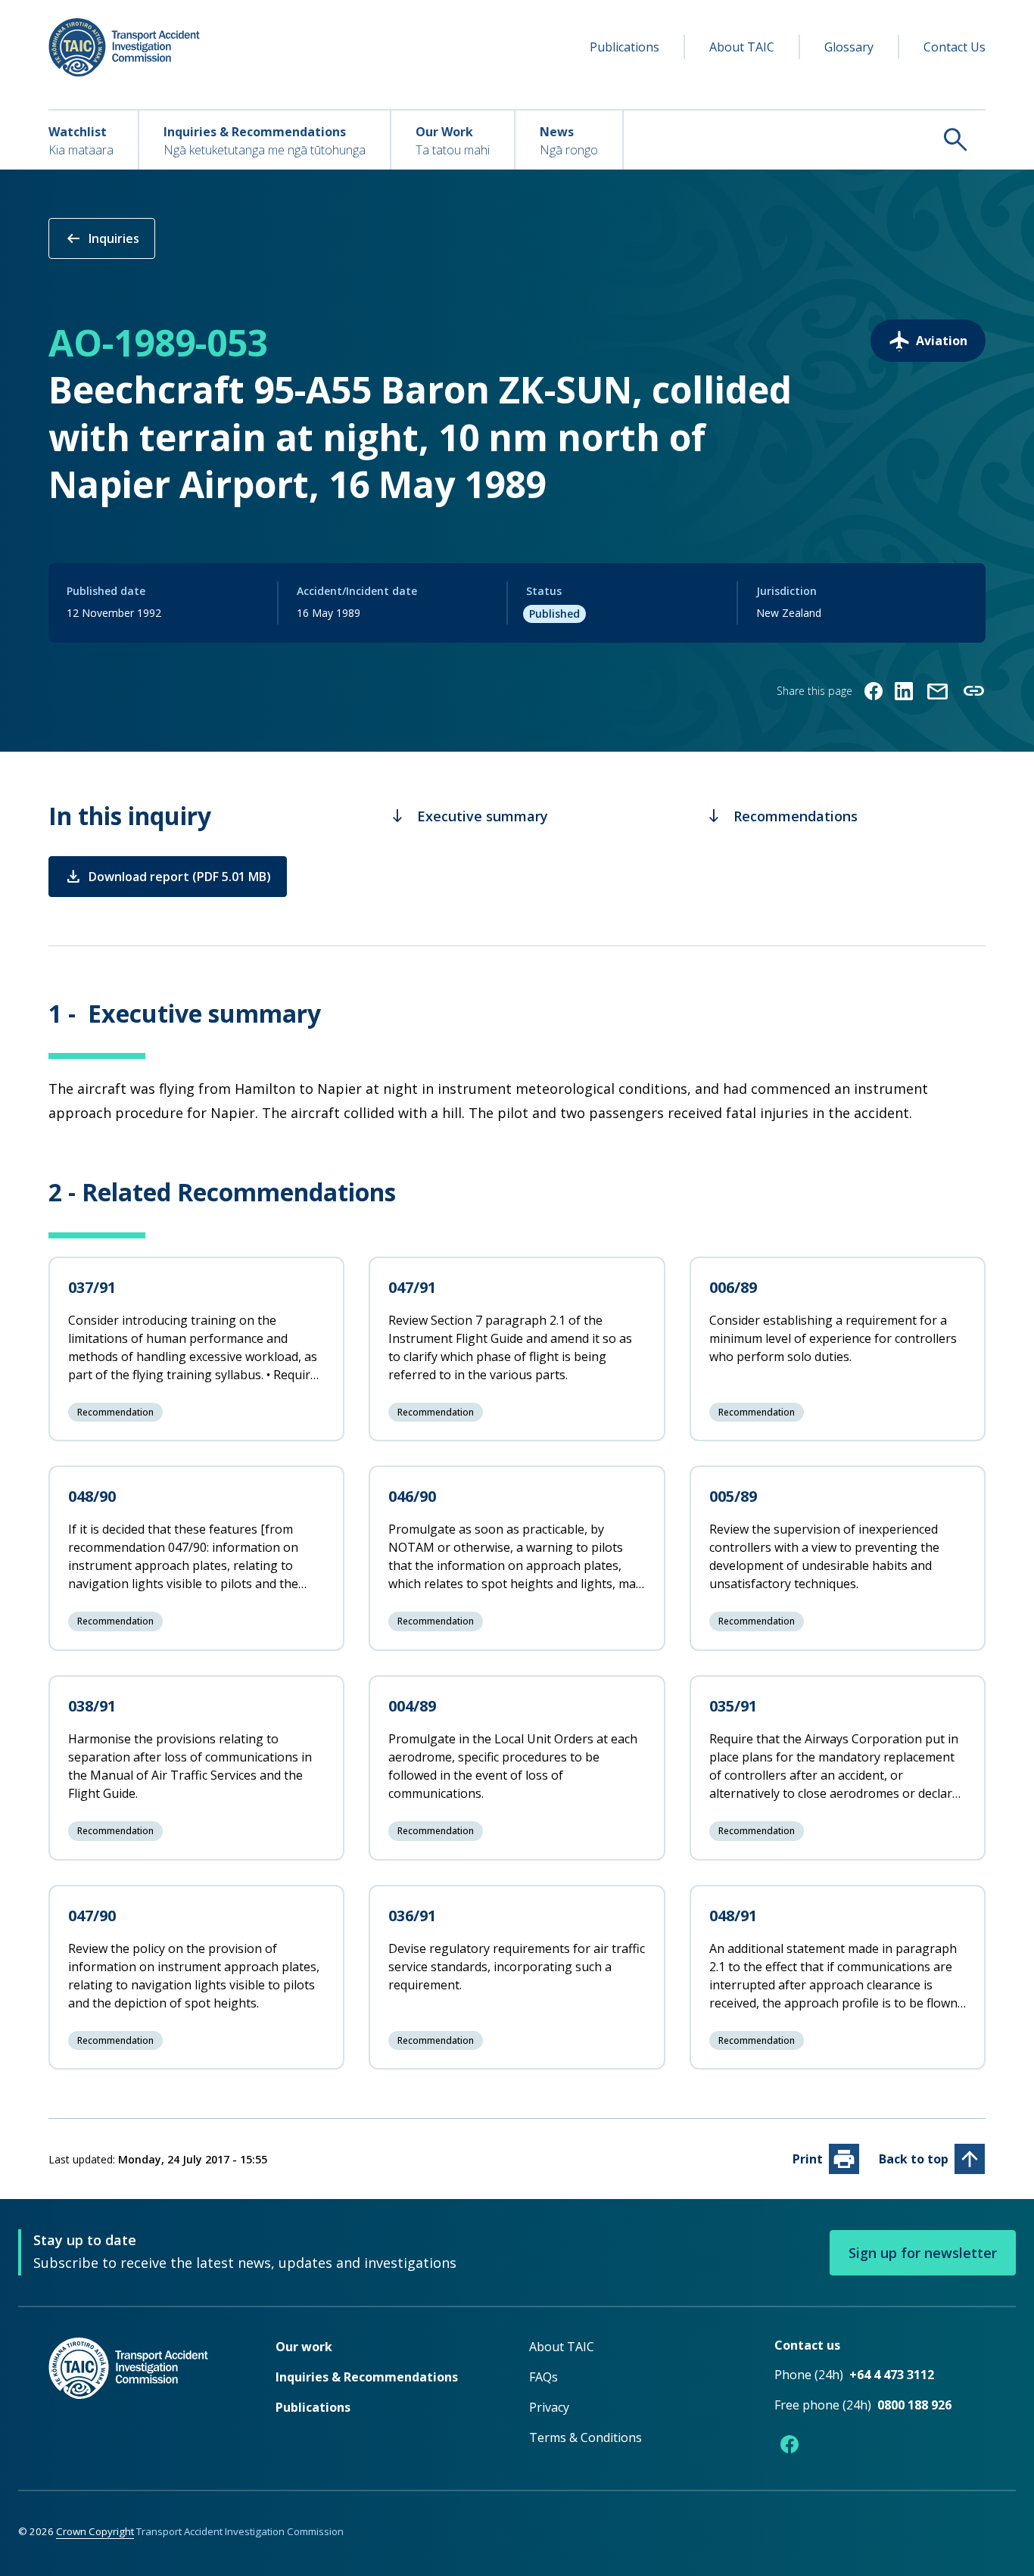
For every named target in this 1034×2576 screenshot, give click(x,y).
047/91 (412, 1287)
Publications (624, 47)
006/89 (733, 1287)
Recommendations (782, 816)
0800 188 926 (914, 2405)
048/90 (92, 1496)
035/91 (733, 1706)
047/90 (92, 1916)
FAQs (543, 2377)
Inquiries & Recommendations (367, 2377)
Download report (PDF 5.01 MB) (168, 877)
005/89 (733, 1496)
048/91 (733, 1916)
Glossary (849, 47)
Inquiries (102, 238)
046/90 (412, 1496)
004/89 (412, 1706)
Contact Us (955, 47)
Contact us (807, 2345)
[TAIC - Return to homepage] (139, 2398)
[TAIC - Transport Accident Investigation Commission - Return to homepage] (124, 47)
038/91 (92, 1706)
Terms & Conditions (586, 2437)
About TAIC (742, 47)
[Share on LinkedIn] (904, 691)
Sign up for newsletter (923, 2253)
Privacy (549, 2407)
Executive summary (469, 816)
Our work (304, 2347)
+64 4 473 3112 (892, 2375)
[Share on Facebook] (874, 691)
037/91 (92, 1287)
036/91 (412, 1916)
